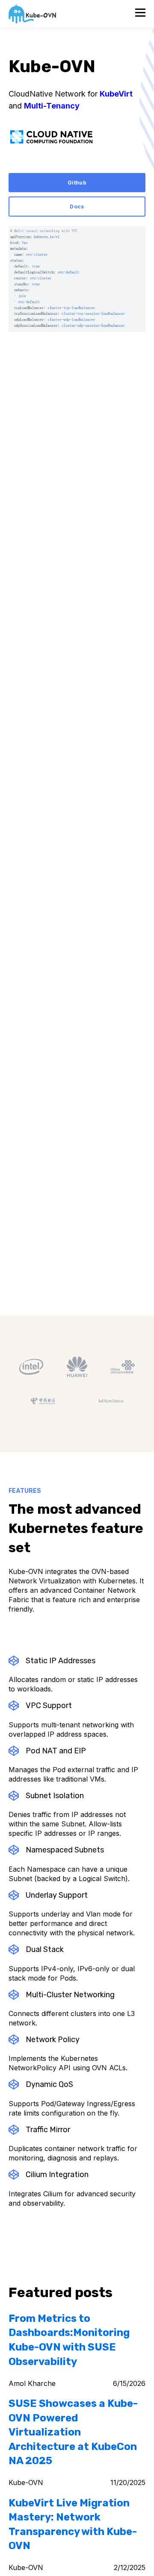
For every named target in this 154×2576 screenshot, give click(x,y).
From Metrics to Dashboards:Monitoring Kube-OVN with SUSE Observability (69, 2340)
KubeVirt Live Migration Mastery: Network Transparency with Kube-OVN (73, 2525)
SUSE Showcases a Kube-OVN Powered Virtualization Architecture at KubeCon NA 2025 (73, 2432)
